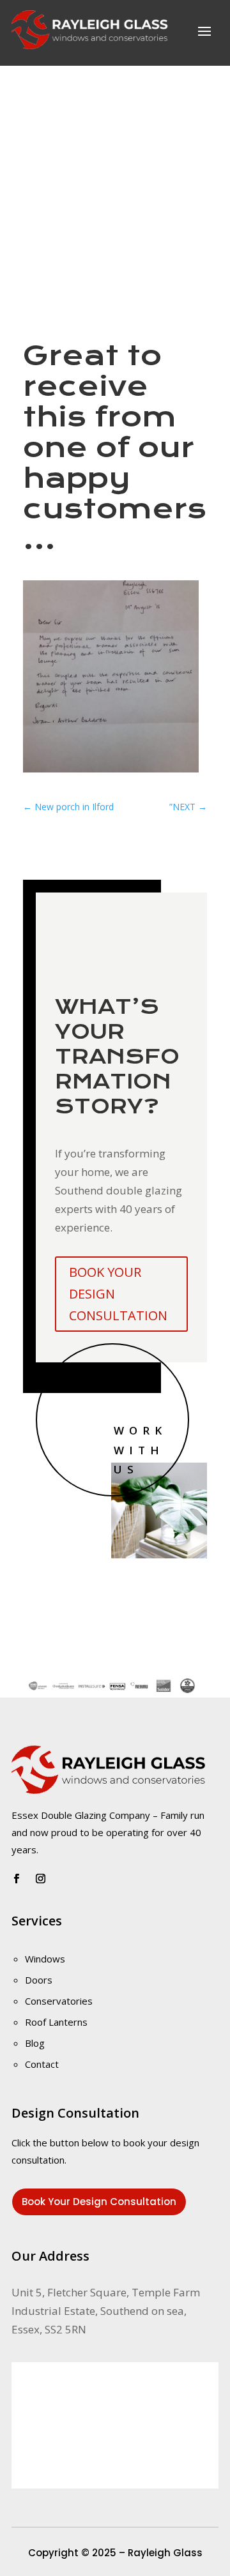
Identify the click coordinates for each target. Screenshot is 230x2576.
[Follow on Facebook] (16, 1879)
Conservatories (59, 2001)
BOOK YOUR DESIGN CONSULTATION (118, 1294)
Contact (42, 2064)
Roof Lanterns (56, 2022)
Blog (35, 2043)
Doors (39, 1980)
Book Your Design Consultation (99, 2202)
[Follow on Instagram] (40, 1879)
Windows (45, 1959)
